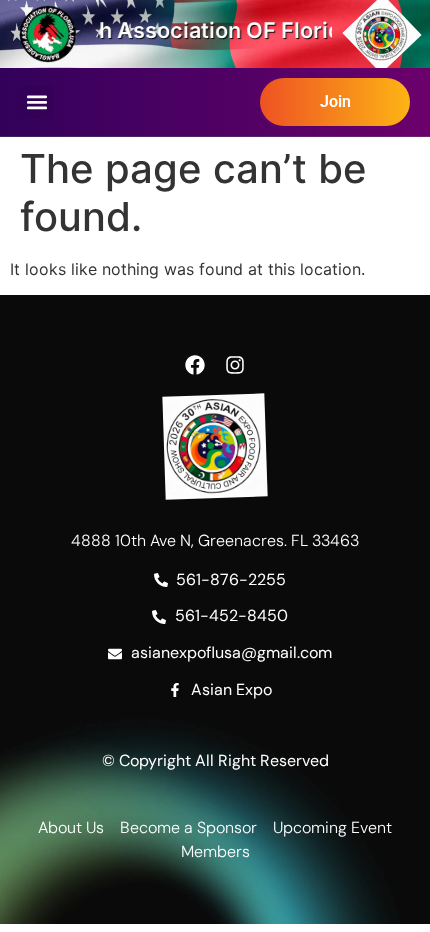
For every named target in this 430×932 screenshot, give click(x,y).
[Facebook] (195, 365)
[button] (36, 102)
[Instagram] (235, 365)
